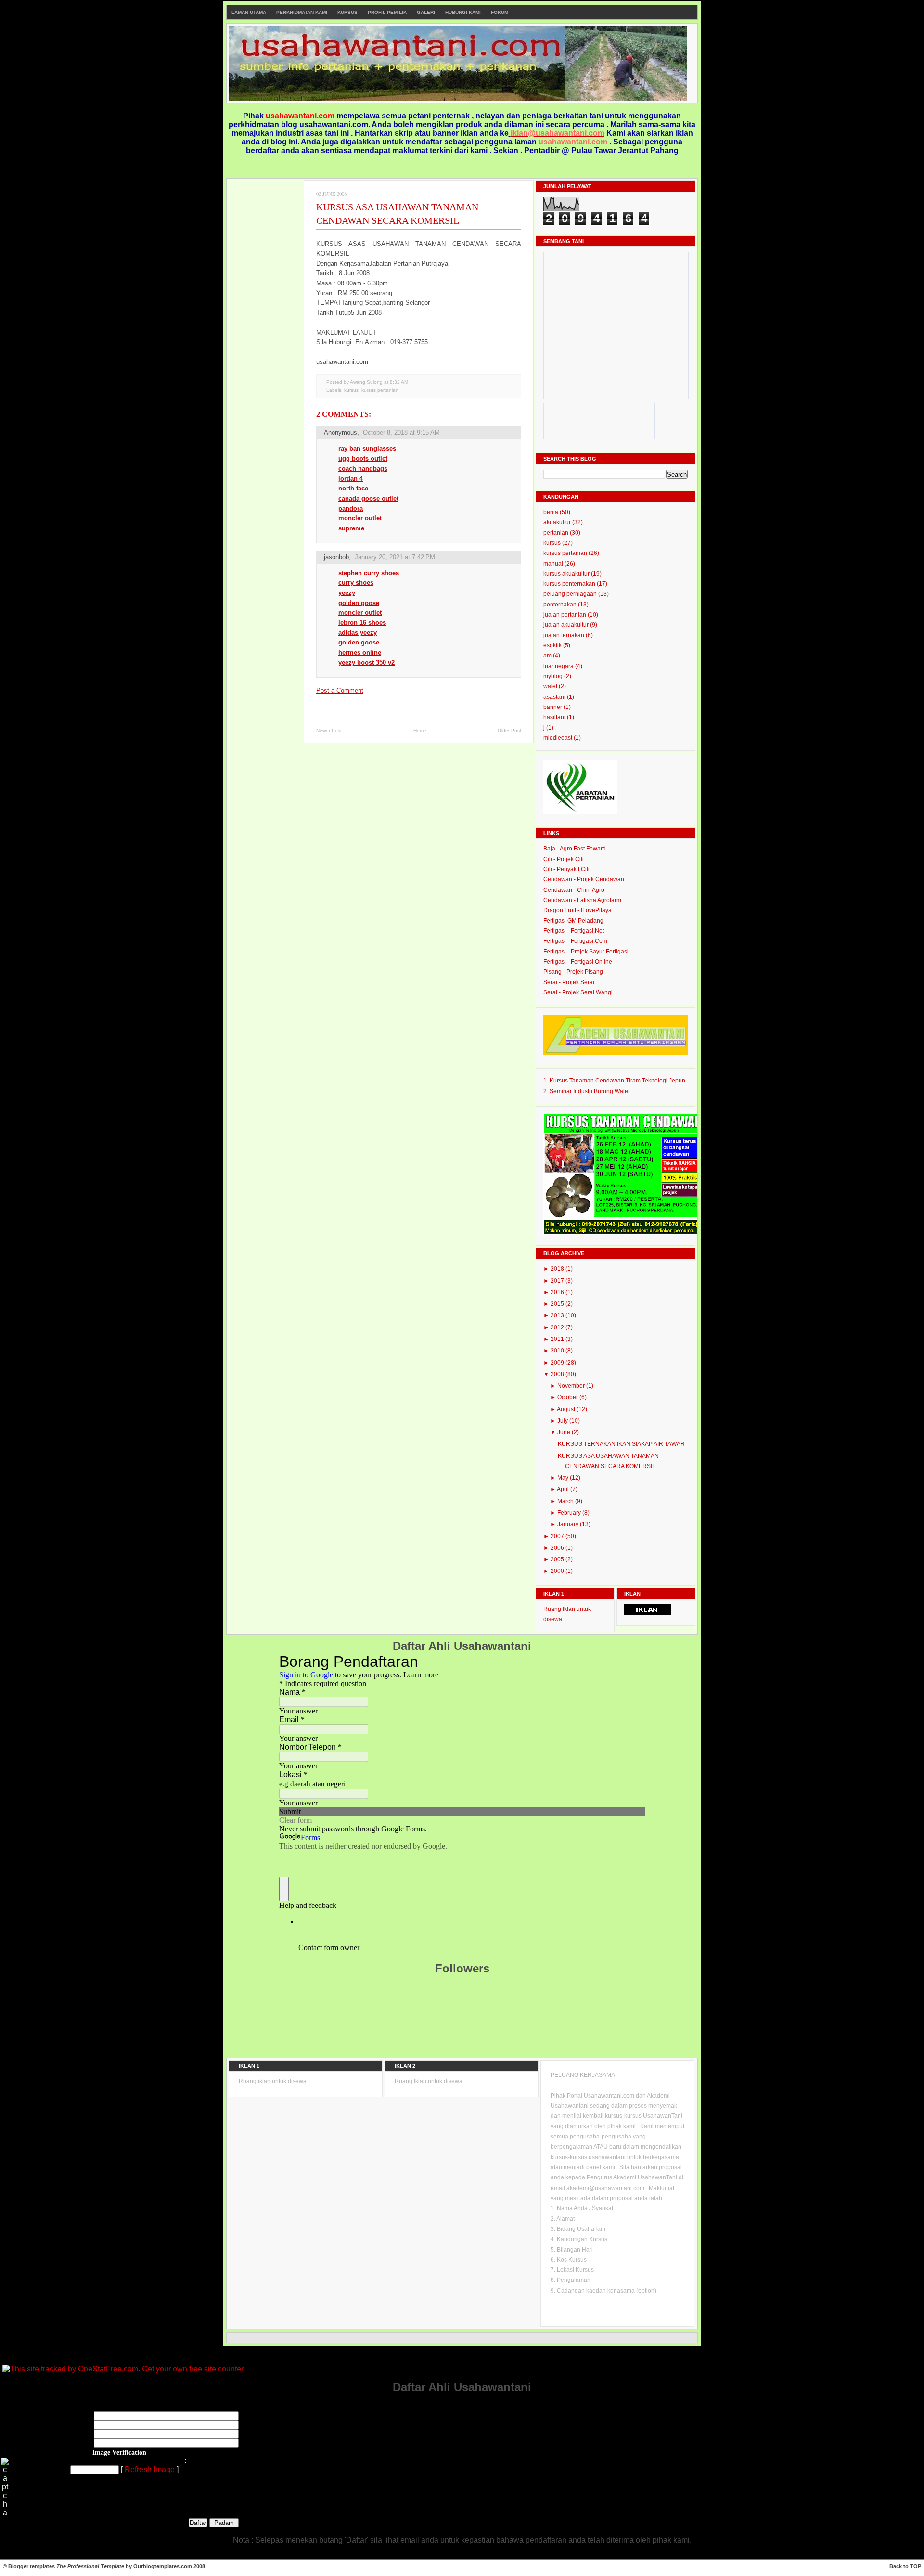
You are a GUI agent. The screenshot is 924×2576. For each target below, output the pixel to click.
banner (553, 707)
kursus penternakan (570, 584)
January (569, 1524)
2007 (558, 1536)
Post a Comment (340, 690)
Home (420, 730)
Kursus (347, 12)
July (563, 1421)
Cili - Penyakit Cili (566, 869)
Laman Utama (249, 12)
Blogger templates (32, 2566)
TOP (916, 2566)
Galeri (426, 12)
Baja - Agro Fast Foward (575, 849)
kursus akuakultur (567, 574)
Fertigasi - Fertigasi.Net (574, 931)
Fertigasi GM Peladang (573, 921)
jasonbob (336, 557)
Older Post (509, 730)
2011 (558, 1339)
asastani (555, 697)
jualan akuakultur (567, 625)
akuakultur (558, 522)
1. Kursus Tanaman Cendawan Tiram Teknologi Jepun (614, 1081)
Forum (500, 12)
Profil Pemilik (387, 12)
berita (552, 512)
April (564, 1489)
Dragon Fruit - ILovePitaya (577, 910)
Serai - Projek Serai (569, 982)
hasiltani (555, 717)
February (570, 1513)
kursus (351, 390)
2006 (558, 1548)
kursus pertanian (380, 390)
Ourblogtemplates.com (163, 2566)
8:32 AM (399, 382)
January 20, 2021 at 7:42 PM (395, 557)
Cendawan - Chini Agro (574, 890)
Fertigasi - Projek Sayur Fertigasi (586, 952)
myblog (554, 676)
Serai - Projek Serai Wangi (578, 992)
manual (554, 564)
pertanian (557, 533)
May (564, 1478)
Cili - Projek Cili (564, 859)
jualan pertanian (565, 615)
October (568, 1397)
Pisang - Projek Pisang (573, 972)
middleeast (558, 738)
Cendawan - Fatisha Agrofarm (582, 900)
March (566, 1501)
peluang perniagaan (571, 594)
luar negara (559, 666)
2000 (558, 1571)
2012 (558, 1327)
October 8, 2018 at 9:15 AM (401, 432)
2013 (558, 1315)
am (548, 656)
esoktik (553, 645)
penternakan (561, 605)
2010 (558, 1351)
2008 (558, 1374)
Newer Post (329, 730)
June (565, 1432)
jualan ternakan (565, 635)
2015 (558, 1304)
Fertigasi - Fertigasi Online (578, 962)
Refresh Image (150, 2469)
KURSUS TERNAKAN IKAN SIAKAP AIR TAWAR (621, 1444)
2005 (558, 1559)
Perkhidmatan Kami (302, 12)
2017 (558, 1281)
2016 (558, 1292)
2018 (558, 1269)
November (572, 1386)
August (567, 1409)
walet (551, 686)
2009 (558, 1363)
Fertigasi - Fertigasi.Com (575, 941)
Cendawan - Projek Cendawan (584, 879)
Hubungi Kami (463, 12)
